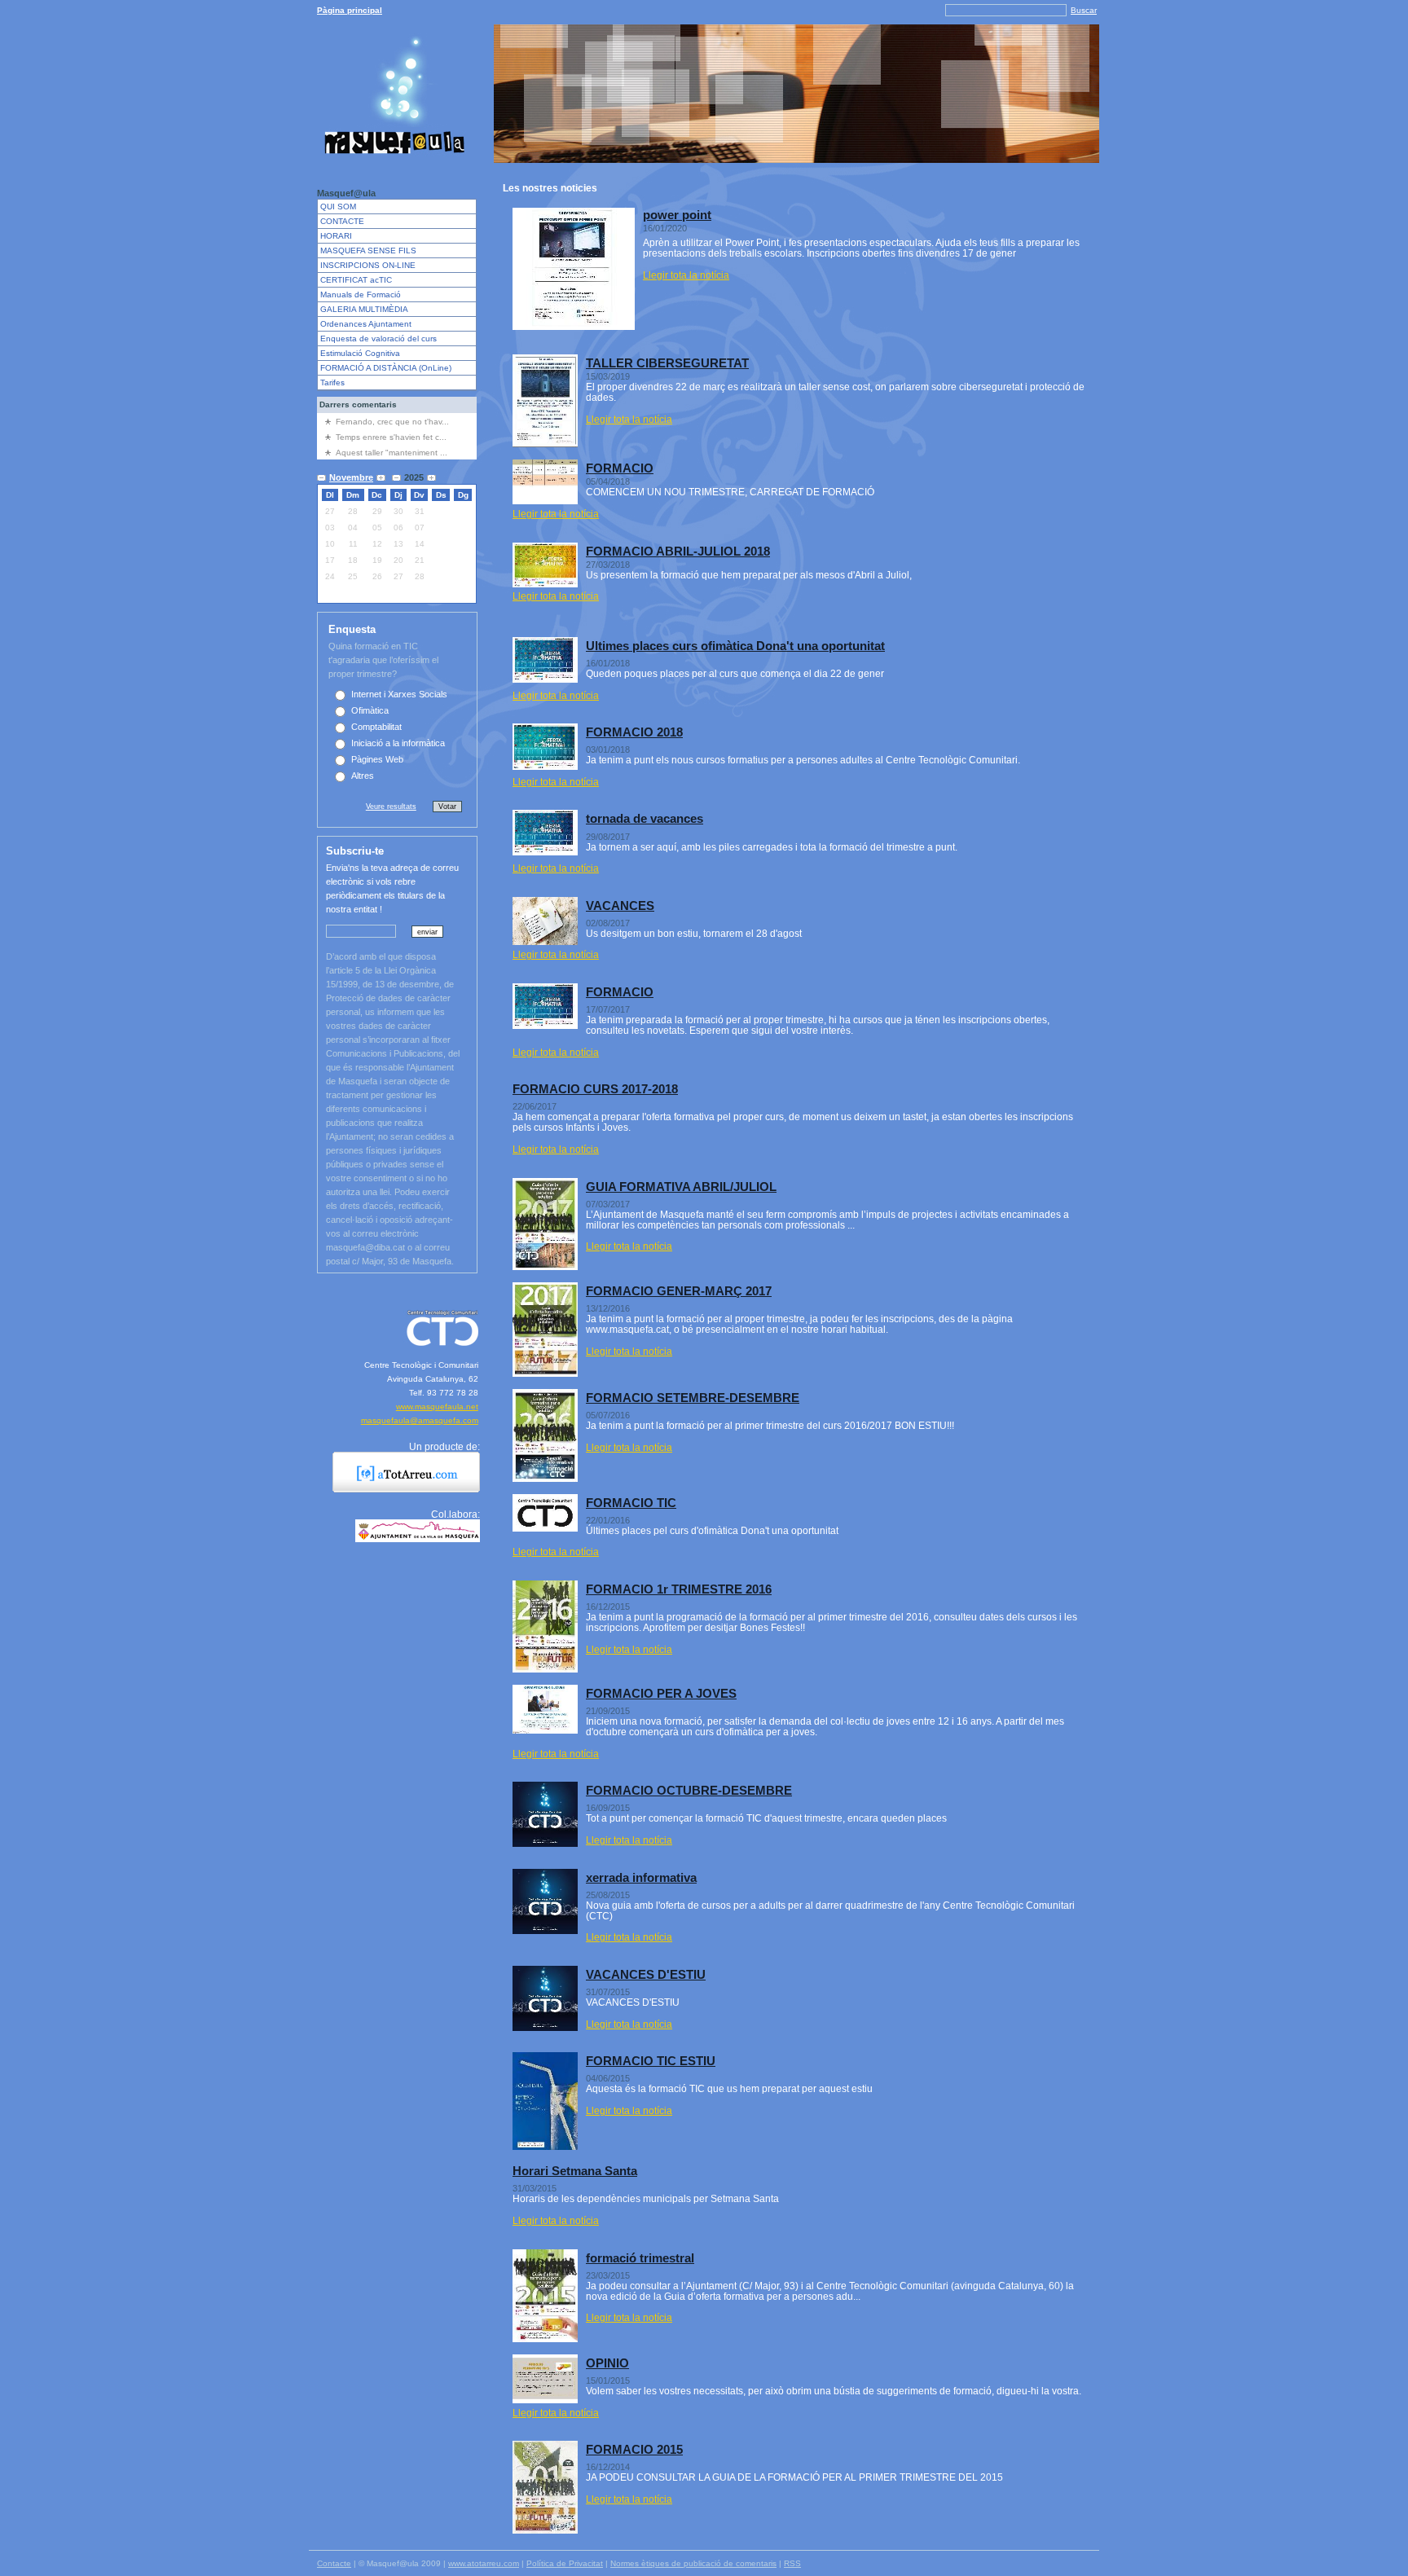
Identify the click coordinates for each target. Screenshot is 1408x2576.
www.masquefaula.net (437, 1407)
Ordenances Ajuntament (366, 324)
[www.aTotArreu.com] (400, 1489)
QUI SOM (338, 207)
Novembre (351, 477)
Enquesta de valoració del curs (378, 338)
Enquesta (352, 629)
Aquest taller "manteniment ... (392, 453)
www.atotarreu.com (484, 2563)
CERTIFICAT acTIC (356, 280)
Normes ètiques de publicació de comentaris (693, 2563)
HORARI (336, 236)
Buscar (1084, 10)
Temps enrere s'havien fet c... (391, 437)
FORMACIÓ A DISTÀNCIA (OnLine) (386, 368)
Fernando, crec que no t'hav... (392, 422)
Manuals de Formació (361, 295)
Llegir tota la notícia (686, 275)
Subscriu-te (355, 851)
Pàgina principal (350, 10)
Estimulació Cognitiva (360, 353)
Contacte (334, 2563)
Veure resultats (391, 806)
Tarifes (332, 382)
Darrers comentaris (358, 404)
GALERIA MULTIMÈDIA (364, 309)
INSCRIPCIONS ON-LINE (368, 265)
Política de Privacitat (565, 2563)
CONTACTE (342, 221)
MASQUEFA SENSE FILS (368, 251)
